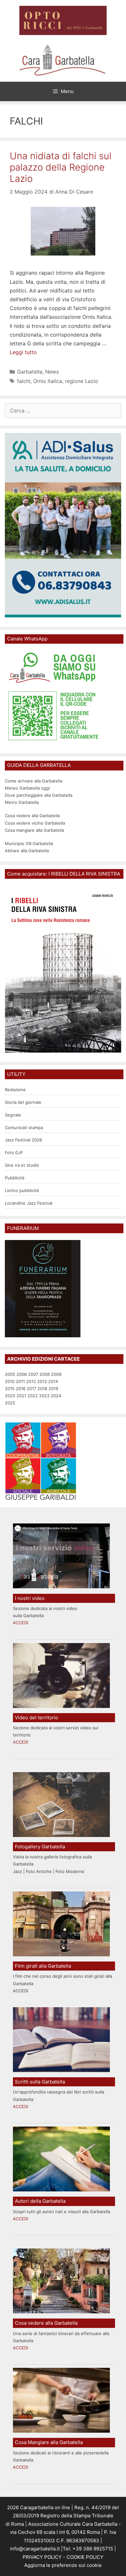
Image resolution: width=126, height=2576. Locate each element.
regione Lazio (82, 381)
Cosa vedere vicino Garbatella (35, 823)
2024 (56, 1396)
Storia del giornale (23, 1102)
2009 (56, 1374)
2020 (10, 1396)
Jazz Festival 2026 (23, 1140)
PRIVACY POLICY (42, 2557)
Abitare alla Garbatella (27, 851)
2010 (10, 1381)
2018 (42, 1389)
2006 (22, 1374)
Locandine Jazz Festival (29, 1203)
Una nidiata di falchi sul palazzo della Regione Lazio (61, 167)
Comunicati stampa (24, 1127)
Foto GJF (14, 1152)
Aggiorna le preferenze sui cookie (63, 2565)
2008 (45, 1374)
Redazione (15, 1090)
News (52, 372)
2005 (10, 1374)
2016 (21, 1389)
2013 (42, 1381)
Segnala (13, 1115)
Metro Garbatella (22, 802)
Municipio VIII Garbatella (29, 843)
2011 (20, 1381)
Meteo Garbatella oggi (28, 788)
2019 (53, 1389)
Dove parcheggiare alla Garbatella (39, 795)
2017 (31, 1389)
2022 (33, 1396)
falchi (24, 381)
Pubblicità (15, 1178)
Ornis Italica (48, 381)
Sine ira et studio (22, 1165)
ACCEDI (21, 1623)
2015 (10, 1389)
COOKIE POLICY (85, 2557)
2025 (10, 1403)
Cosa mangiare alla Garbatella (34, 830)
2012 (31, 1381)
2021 (21, 1396)
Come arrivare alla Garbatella (34, 781)
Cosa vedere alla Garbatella (32, 816)
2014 (53, 1381)
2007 (33, 1374)
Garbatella (30, 372)
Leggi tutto (23, 352)
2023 (44, 1396)
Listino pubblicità (22, 1190)
